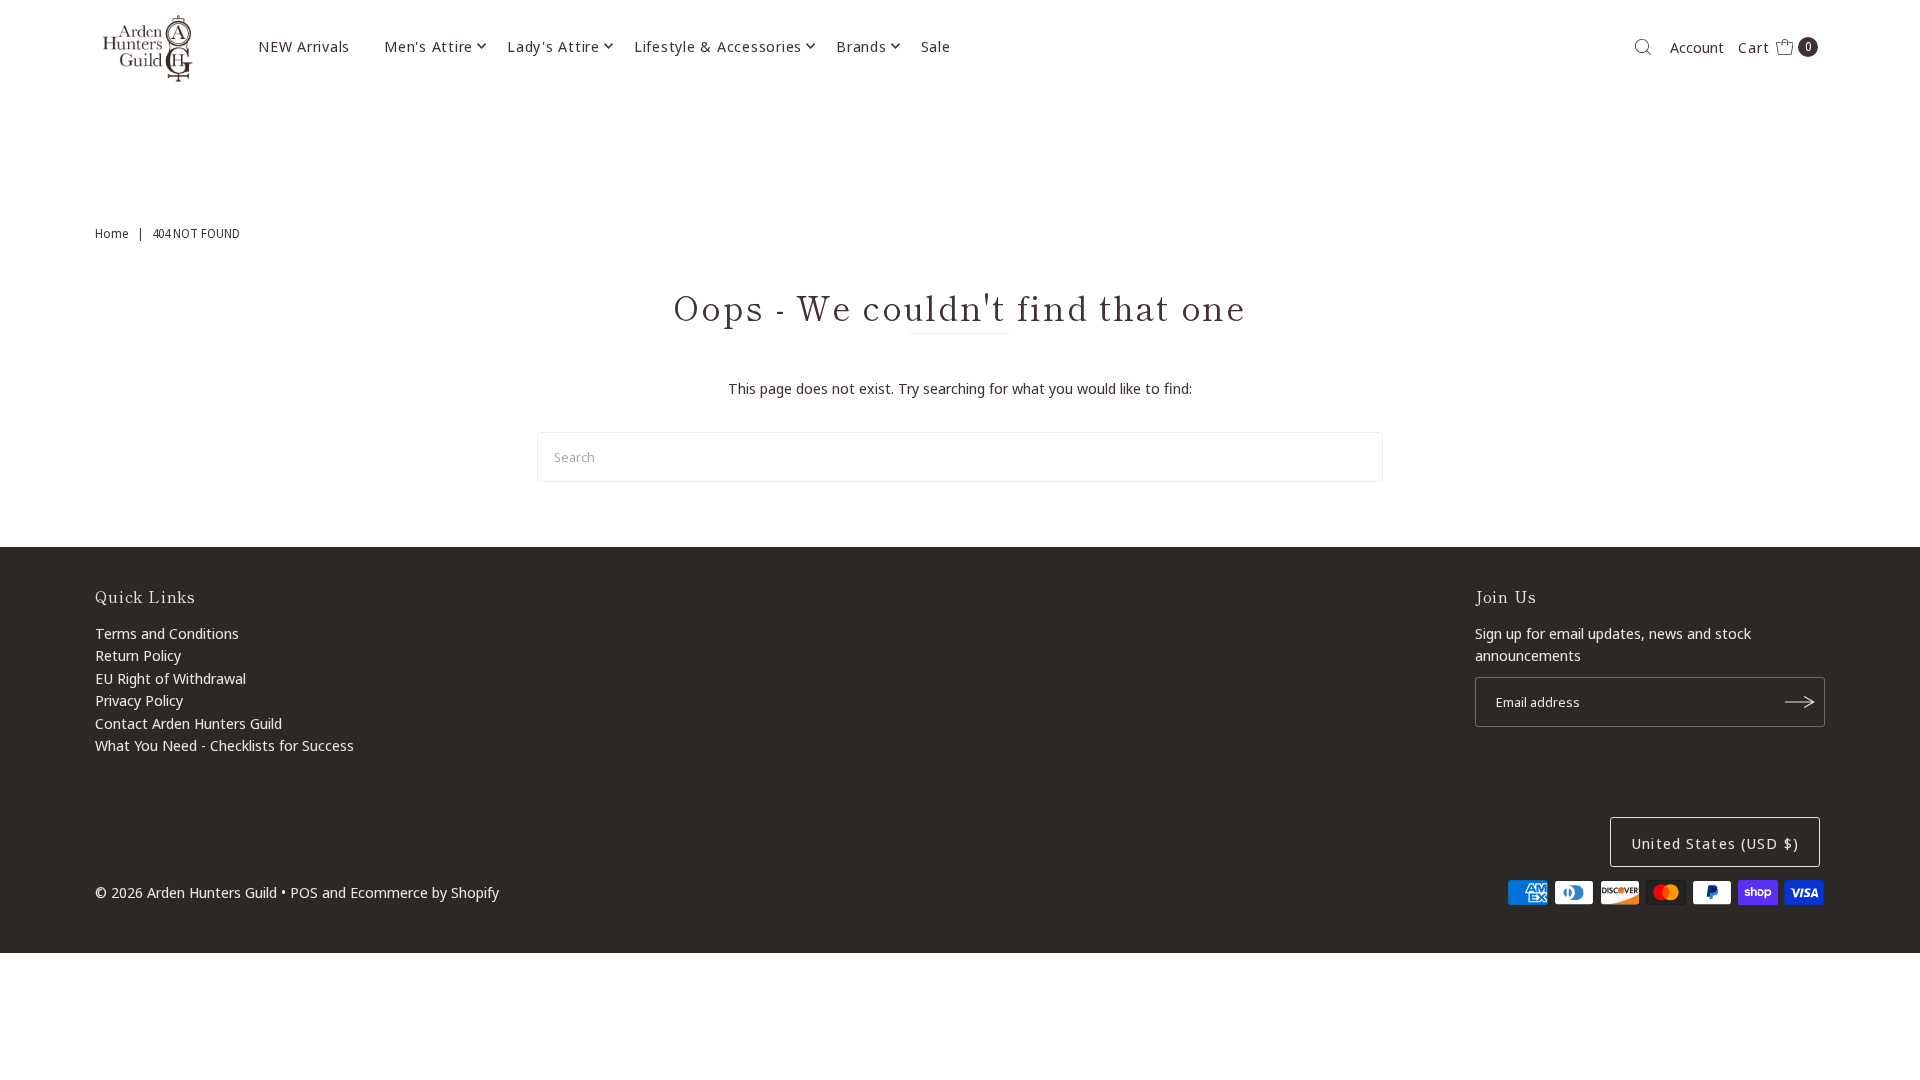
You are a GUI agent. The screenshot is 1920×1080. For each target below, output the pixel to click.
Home (112, 233)
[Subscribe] (1800, 702)
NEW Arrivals (304, 46)
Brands (861, 46)
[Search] (1643, 47)
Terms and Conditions (167, 633)
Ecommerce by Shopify (424, 892)
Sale (936, 46)
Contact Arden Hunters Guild (188, 723)
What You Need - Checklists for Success (224, 745)
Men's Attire (428, 46)
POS (304, 892)
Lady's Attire (553, 46)
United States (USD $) (1715, 843)
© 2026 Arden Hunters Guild (186, 892)
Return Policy (138, 655)
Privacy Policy (139, 700)
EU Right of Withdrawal (170, 678)
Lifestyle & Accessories (718, 46)
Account (1697, 47)
